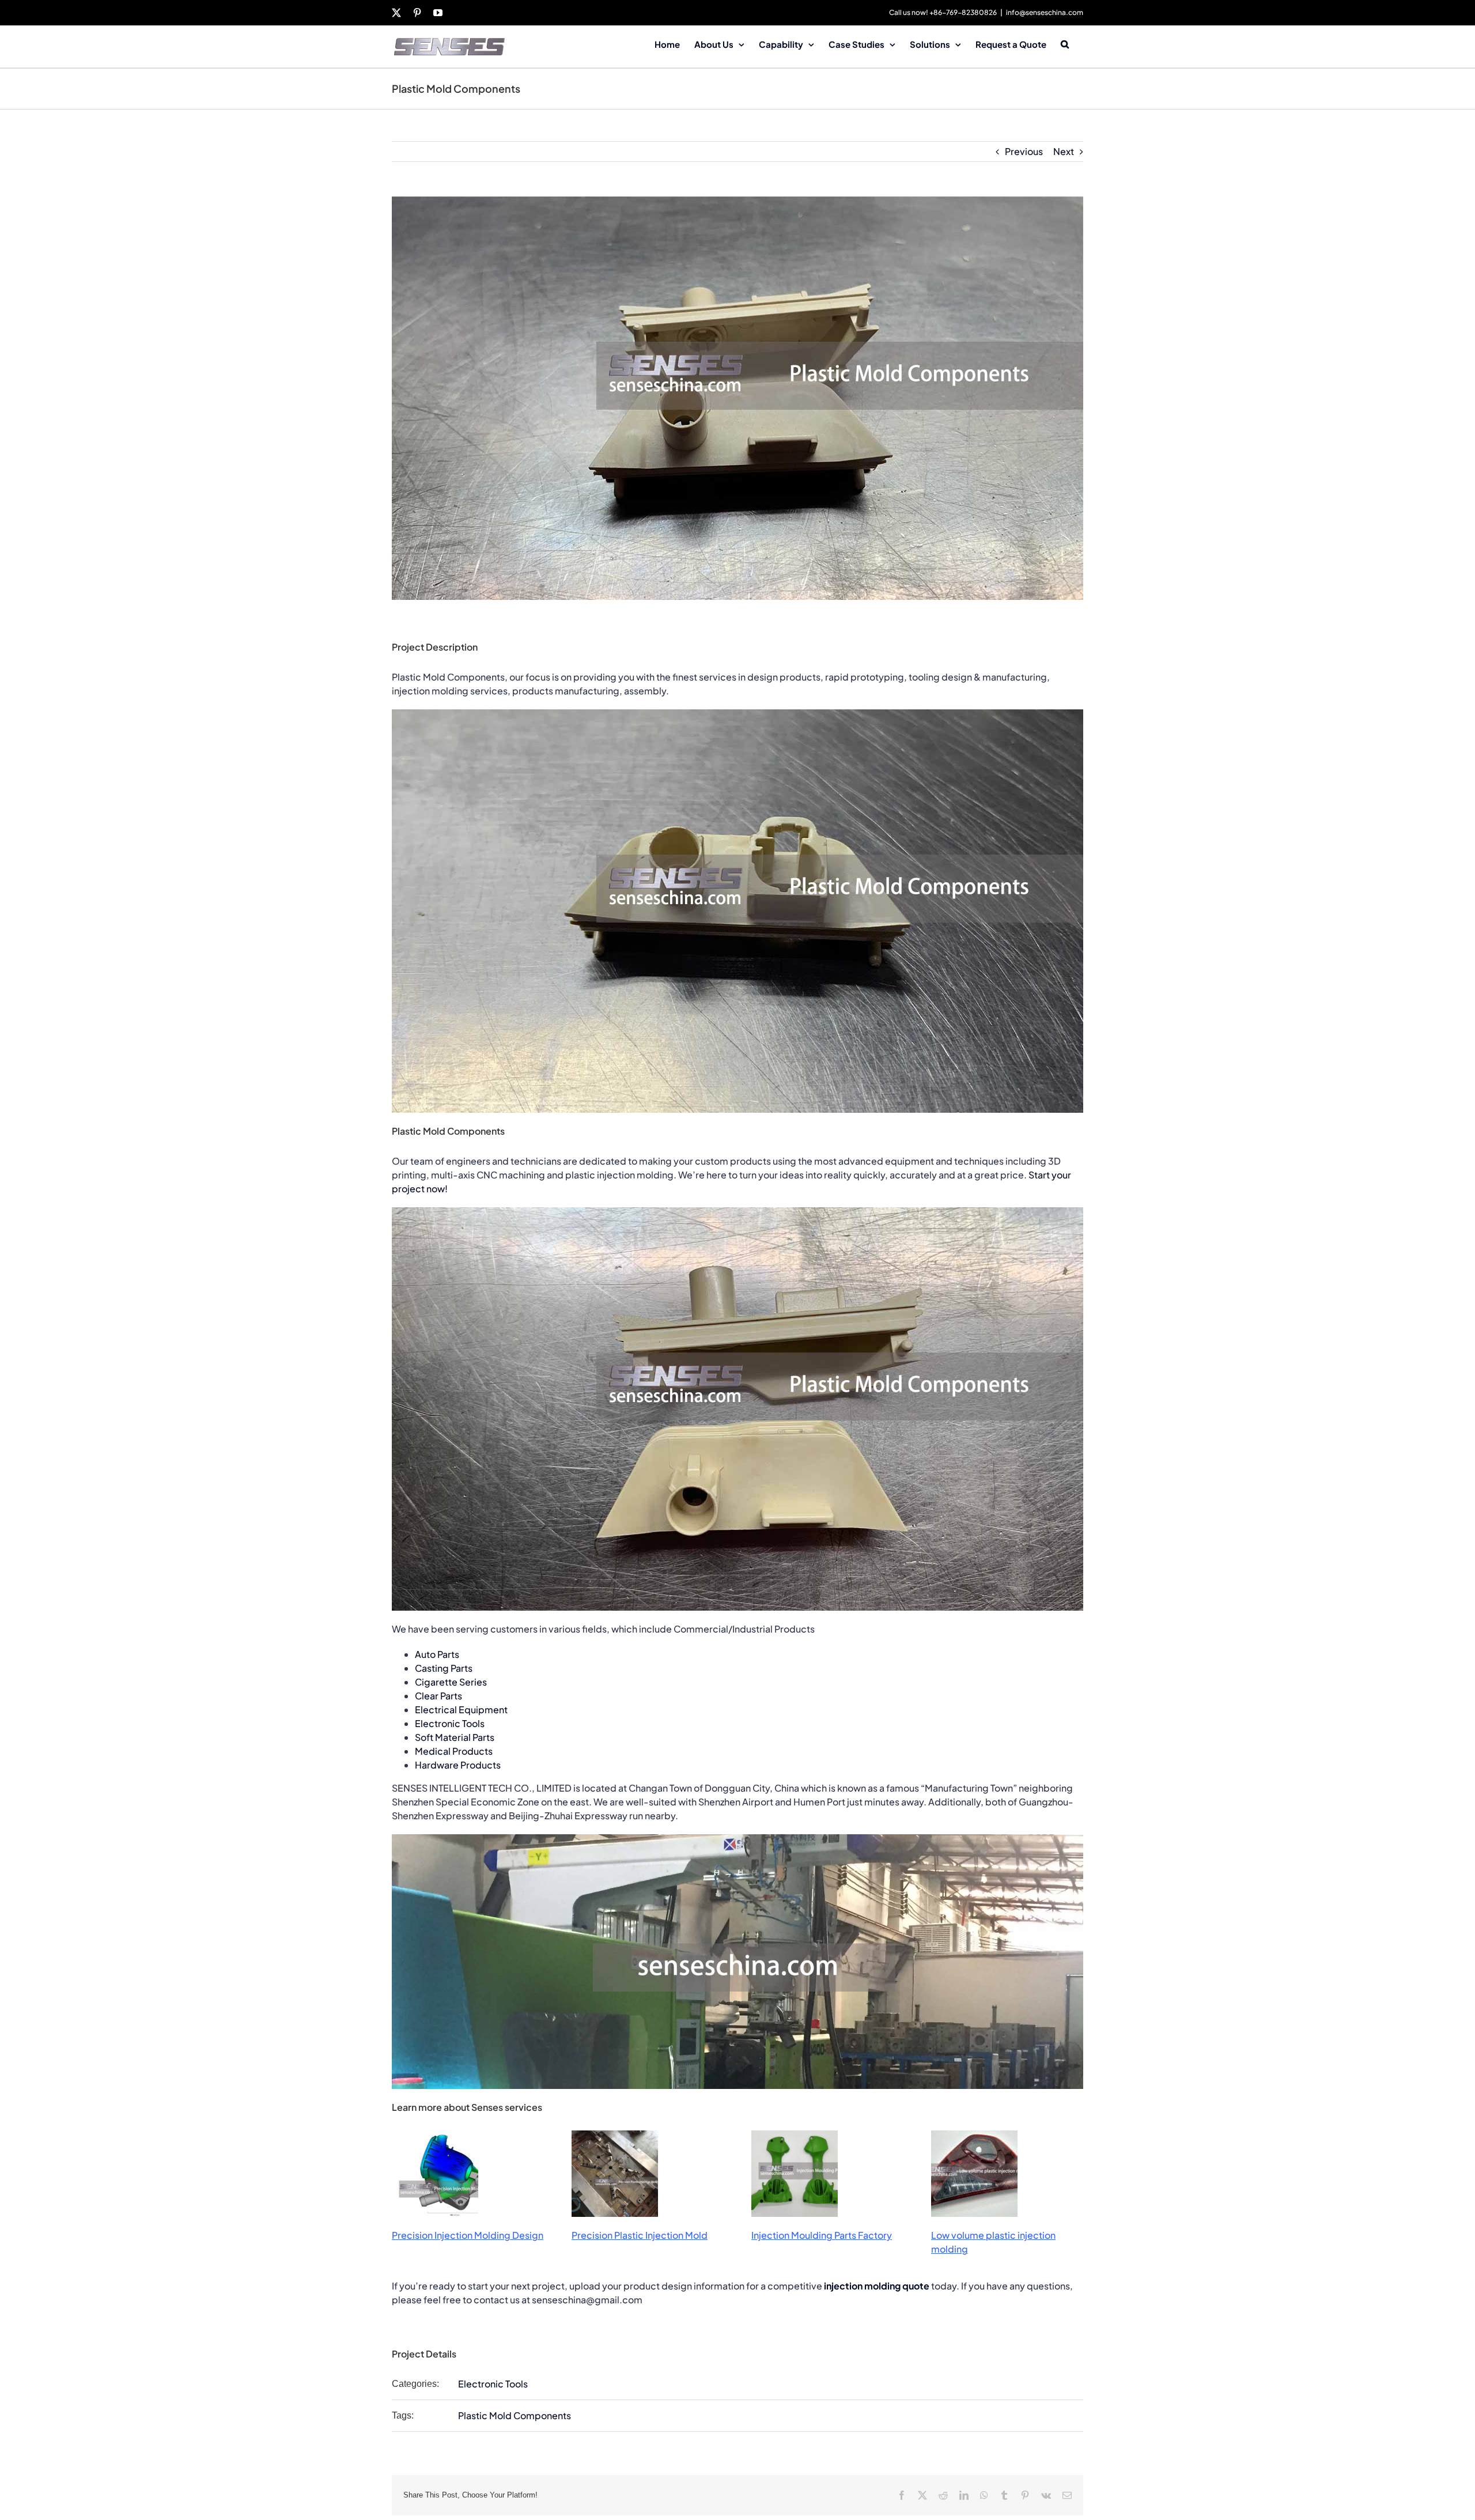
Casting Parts (444, 1668)
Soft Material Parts (455, 1737)
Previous (1024, 151)
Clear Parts (438, 1696)
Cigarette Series (451, 1682)
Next (1064, 151)
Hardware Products (458, 1765)
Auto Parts (437, 1654)
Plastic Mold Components (515, 2415)
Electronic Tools (450, 1723)
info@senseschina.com (1045, 12)
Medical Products (454, 1751)
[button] (1065, 43)
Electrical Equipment (461, 1709)
